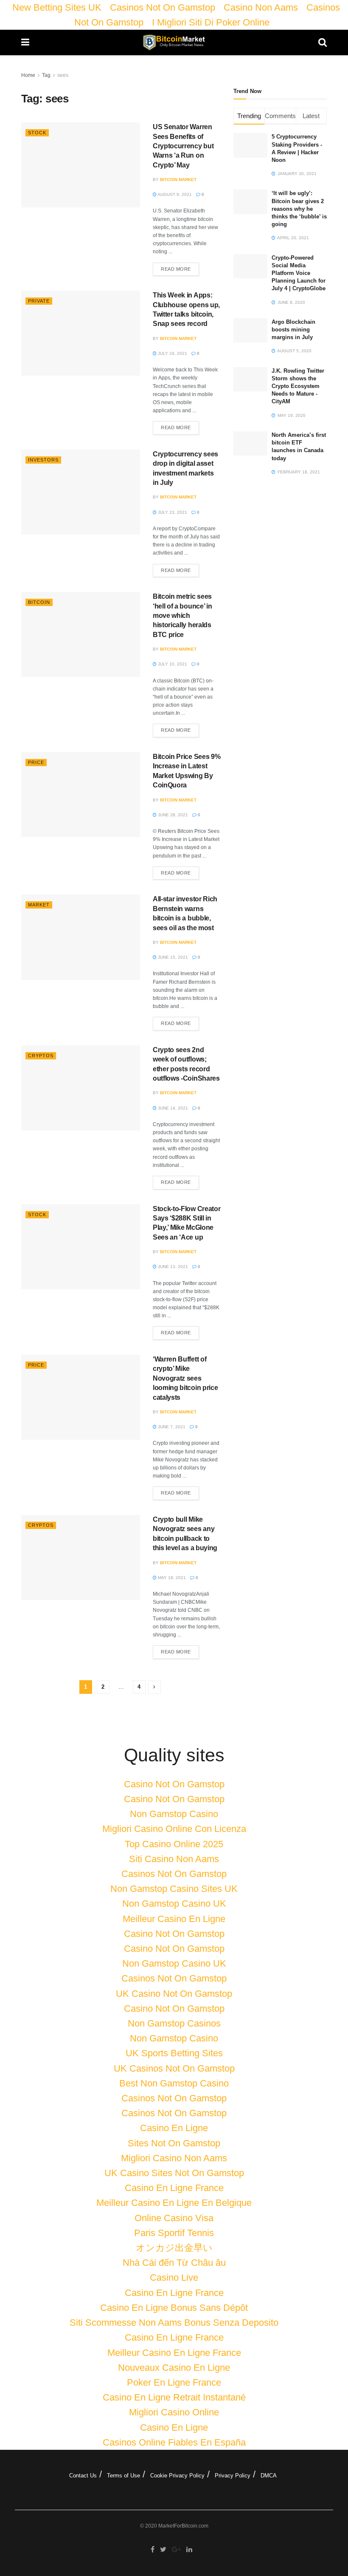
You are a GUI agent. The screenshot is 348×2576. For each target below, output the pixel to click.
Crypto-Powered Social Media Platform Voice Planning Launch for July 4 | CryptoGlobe (299, 273)
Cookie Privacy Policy (177, 2476)
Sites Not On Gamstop (174, 2143)
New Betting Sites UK (57, 7)
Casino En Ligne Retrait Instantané (174, 2397)
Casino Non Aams (261, 7)
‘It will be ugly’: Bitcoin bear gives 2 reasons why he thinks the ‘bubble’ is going (299, 209)
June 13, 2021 (172, 1267)
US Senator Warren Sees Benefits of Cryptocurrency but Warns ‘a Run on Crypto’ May (183, 146)
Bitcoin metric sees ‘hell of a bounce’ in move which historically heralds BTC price (182, 616)
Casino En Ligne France (174, 2188)
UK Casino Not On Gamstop (174, 1994)
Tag (46, 75)
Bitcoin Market (178, 180)
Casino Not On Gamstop (174, 1784)
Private (39, 301)
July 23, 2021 (172, 512)
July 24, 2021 (172, 353)
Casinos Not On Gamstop (163, 7)
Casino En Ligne (174, 2128)
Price (36, 762)
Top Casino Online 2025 (174, 1844)
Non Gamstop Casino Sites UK (174, 1889)
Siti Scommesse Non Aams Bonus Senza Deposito (174, 2323)
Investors (43, 460)
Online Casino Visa (174, 2218)
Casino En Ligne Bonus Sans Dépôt (174, 2308)
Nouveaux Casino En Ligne (174, 2368)
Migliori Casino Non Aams (174, 2158)
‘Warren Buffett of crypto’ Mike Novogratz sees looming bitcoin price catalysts (185, 1378)
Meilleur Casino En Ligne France (174, 2353)
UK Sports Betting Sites (174, 2053)
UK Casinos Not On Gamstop (174, 2068)
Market (39, 905)
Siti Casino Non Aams (174, 1859)
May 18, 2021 (171, 1578)
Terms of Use (123, 2476)
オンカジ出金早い (174, 2248)
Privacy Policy (233, 2476)
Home (28, 75)
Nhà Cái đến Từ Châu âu (174, 2263)
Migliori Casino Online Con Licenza (174, 1829)
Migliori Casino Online (174, 2412)
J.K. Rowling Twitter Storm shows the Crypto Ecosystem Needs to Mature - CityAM (298, 386)
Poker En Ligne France (174, 2382)
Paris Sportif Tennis (174, 2233)
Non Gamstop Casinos (174, 2023)
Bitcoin (39, 602)
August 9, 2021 (174, 194)
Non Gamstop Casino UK (174, 1904)
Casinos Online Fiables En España (174, 2442)
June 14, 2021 (172, 1108)
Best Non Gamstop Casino (174, 2083)
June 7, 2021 (171, 1427)
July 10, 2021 (172, 664)
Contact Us (83, 2476)
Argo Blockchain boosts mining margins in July (293, 330)
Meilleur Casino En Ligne (174, 1919)
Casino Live (174, 2277)
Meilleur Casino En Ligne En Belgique (174, 2203)
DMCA (269, 2476)
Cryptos (41, 1056)
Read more (176, 269)
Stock (37, 133)
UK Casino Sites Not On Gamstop (174, 2173)
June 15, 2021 (172, 957)
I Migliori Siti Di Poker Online (211, 22)
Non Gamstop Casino (174, 1814)
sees (63, 75)
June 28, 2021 (172, 815)
